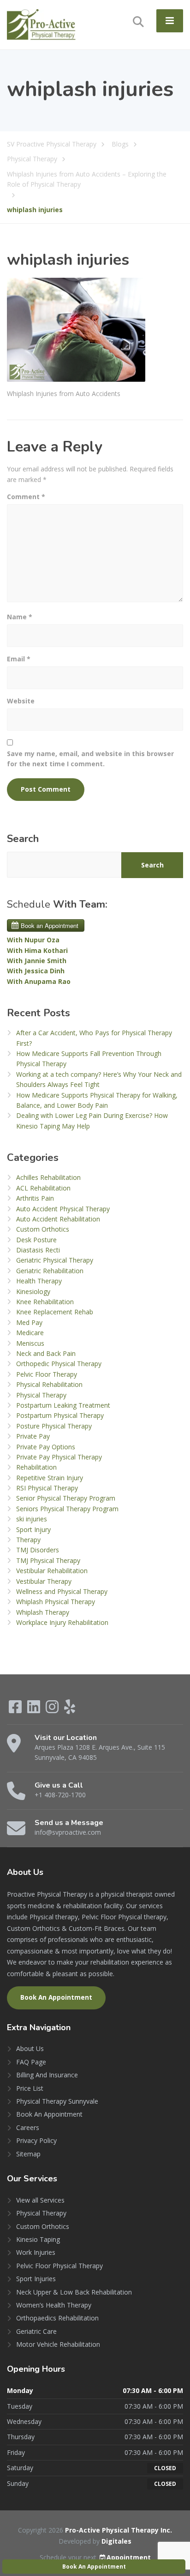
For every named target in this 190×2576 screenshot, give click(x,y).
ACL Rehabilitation (43, 1188)
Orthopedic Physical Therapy (59, 1364)
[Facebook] (16, 1710)
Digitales (116, 2541)
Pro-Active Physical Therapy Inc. (119, 2530)
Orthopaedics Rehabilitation (57, 2318)
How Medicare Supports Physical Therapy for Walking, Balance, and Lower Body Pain (97, 1100)
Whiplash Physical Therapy (56, 1602)
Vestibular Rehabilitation (52, 1571)
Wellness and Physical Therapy (62, 1591)
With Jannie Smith (37, 961)
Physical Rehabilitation (49, 1384)
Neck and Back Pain (46, 1353)
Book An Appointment (56, 1997)
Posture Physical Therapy (54, 1426)
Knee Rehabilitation (45, 1302)
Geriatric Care (36, 2331)
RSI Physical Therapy (47, 1488)
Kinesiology (33, 1291)
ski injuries (32, 1519)
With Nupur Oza (33, 940)
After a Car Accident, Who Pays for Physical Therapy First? (94, 1038)
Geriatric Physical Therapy (55, 1260)
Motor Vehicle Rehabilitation (58, 2344)
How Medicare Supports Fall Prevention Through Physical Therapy (89, 1059)
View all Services (40, 2200)
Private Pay (33, 1436)
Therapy (28, 1540)
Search (23, 839)
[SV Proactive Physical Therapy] (42, 24)
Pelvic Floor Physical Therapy (59, 2266)
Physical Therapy (41, 1395)
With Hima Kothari (37, 950)
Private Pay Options (46, 1447)
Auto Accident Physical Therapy (63, 1209)
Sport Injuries (36, 2279)
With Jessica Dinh (36, 971)
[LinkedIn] (35, 1710)
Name (20, 617)
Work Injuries (36, 2252)
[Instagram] (53, 1710)
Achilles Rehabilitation (48, 1177)
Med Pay (29, 1322)
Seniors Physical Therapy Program (67, 1509)
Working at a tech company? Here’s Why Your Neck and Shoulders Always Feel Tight (99, 1079)
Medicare (30, 1333)
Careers (28, 2127)
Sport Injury (33, 1529)
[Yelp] (70, 1710)
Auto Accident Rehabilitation (58, 1219)
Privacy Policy (36, 2140)
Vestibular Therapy (44, 1581)
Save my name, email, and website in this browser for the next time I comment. (90, 759)
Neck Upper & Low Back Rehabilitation (74, 2292)
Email (19, 659)
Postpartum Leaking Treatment (63, 1405)
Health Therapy (39, 1281)
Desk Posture (36, 1240)
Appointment (129, 2557)
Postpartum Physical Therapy (60, 1415)
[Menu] (170, 21)
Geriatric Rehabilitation (50, 1271)
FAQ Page (31, 2062)
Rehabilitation (36, 1467)
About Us (30, 2048)
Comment (26, 497)
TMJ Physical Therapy (48, 1560)
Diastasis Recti (38, 1250)
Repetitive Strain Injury (50, 1478)
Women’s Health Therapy (54, 2305)
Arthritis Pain (35, 1198)
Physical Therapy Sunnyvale (57, 2101)
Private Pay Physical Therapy (59, 1457)
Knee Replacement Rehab (55, 1312)
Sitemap (28, 2154)
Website (21, 701)
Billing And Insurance (47, 2075)
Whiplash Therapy (43, 1612)
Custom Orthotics (43, 1229)
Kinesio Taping (38, 2239)
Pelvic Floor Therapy (47, 1374)
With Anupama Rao (39, 981)
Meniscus (30, 1343)
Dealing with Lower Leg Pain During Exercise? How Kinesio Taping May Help (92, 1120)
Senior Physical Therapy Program (66, 1498)
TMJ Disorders (38, 1550)
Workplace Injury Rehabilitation (62, 1622)
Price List (30, 2088)
